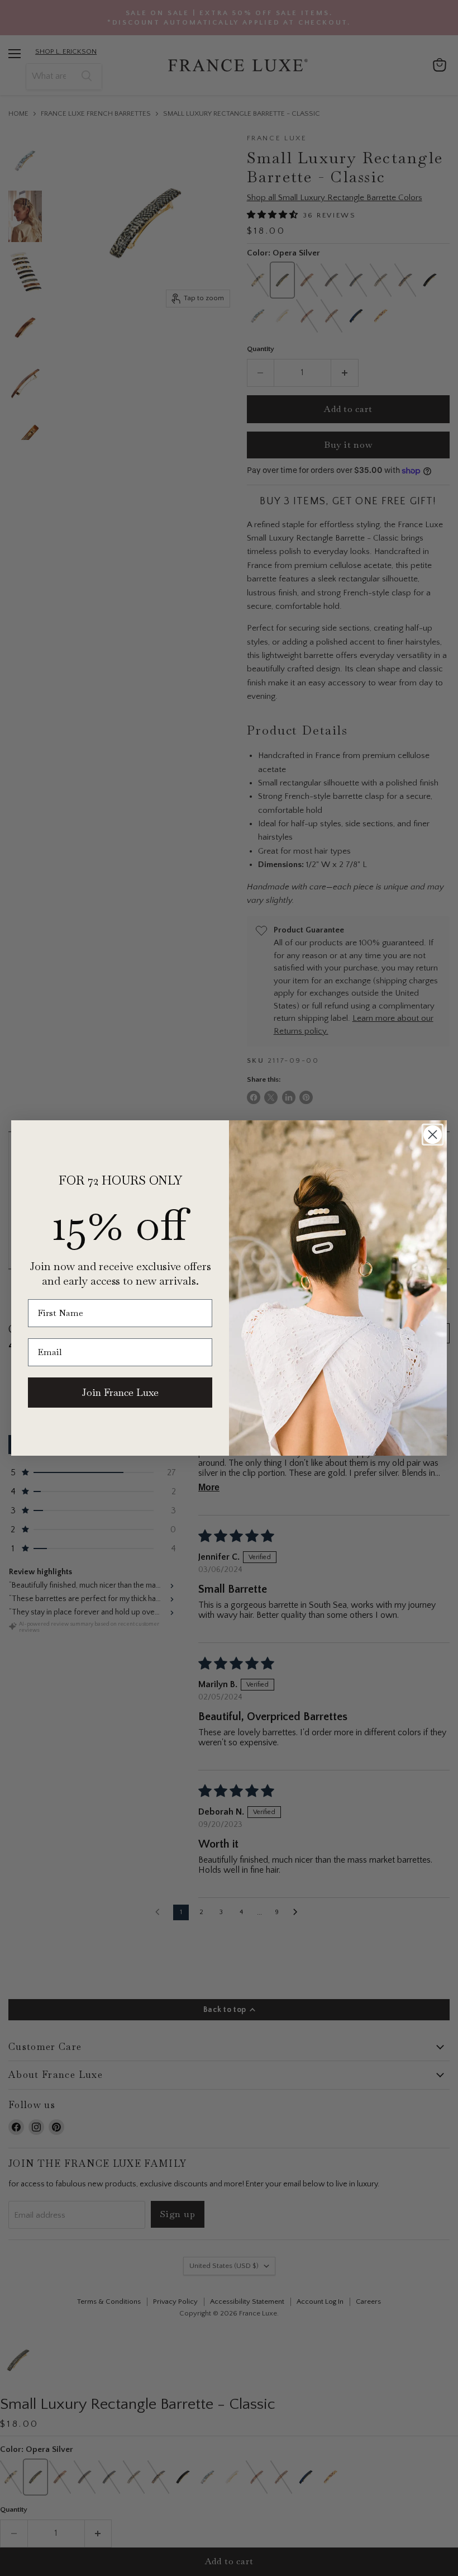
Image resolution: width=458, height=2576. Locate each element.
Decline (349, 2559)
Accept (223, 2559)
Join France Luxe (120, 1392)
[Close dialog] (433, 1135)
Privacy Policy (299, 2530)
